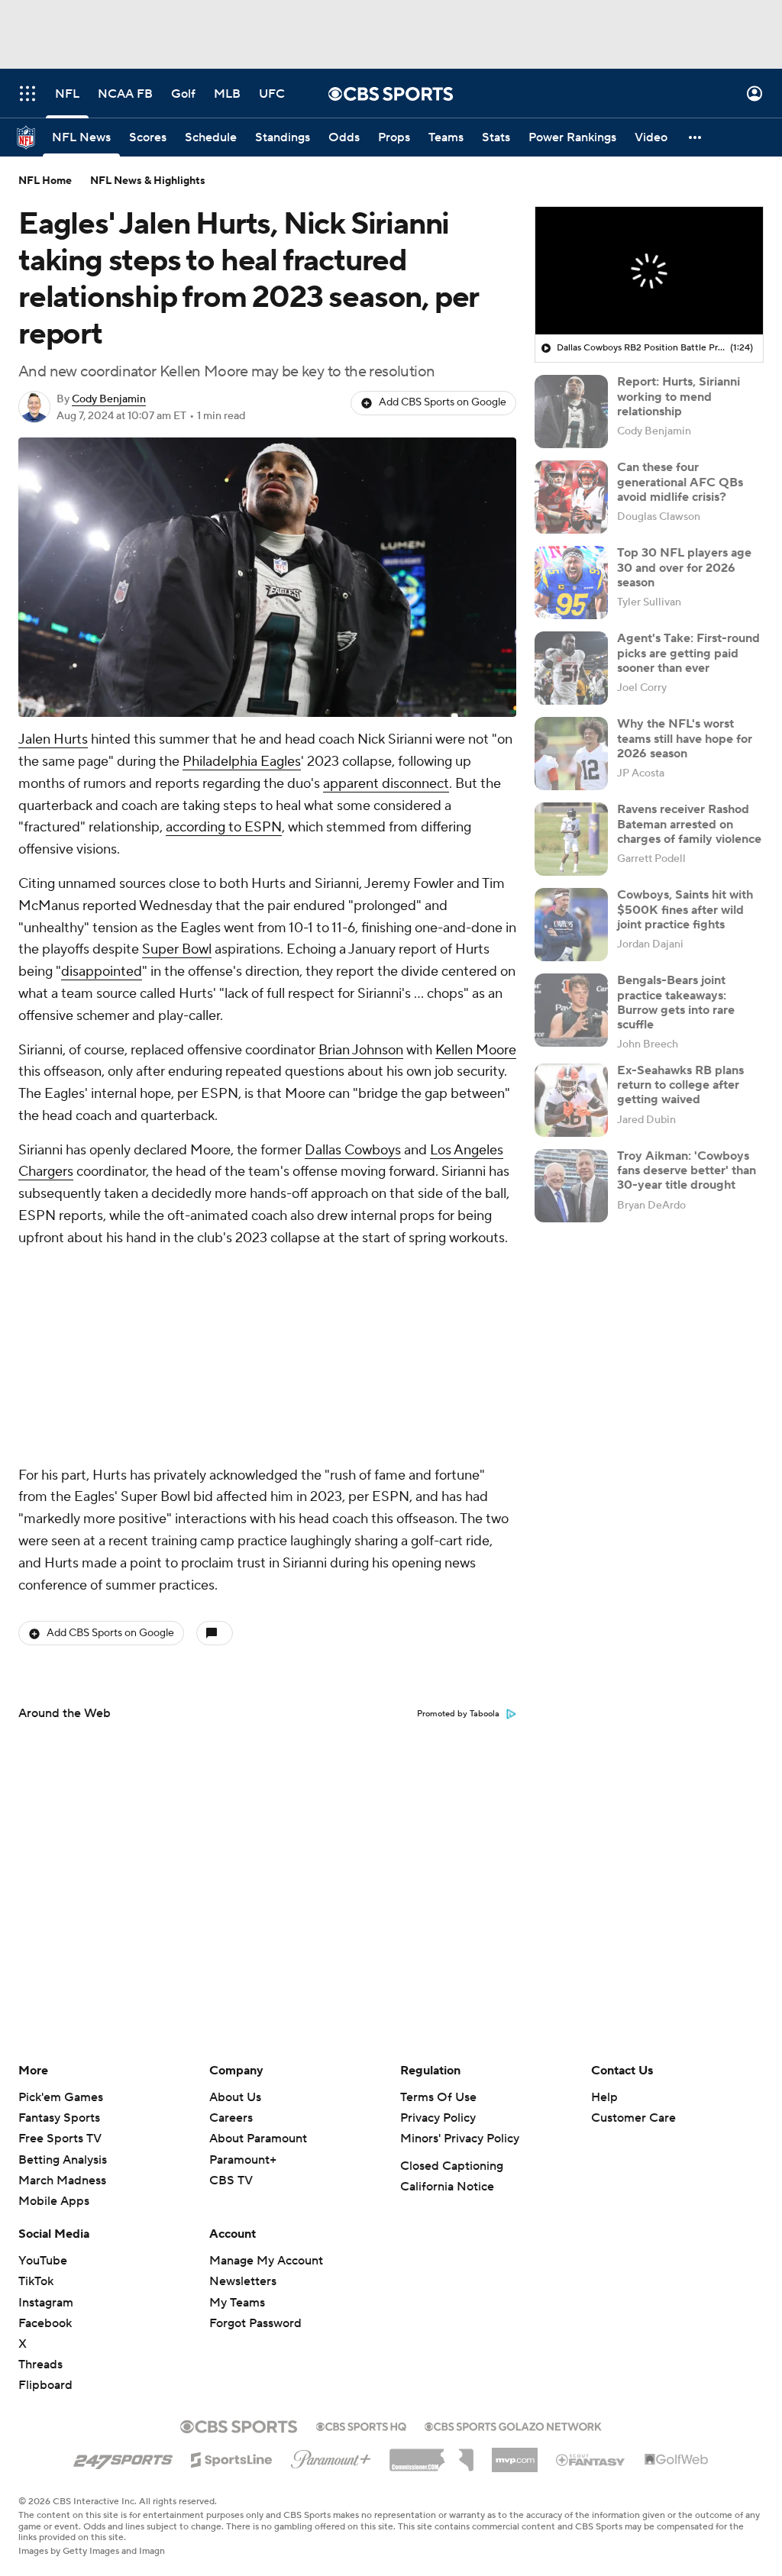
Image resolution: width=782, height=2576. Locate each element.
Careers (231, 2118)
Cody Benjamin (109, 399)
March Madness (62, 2181)
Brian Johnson (361, 1050)
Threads (40, 2365)
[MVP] (515, 2454)
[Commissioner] (431, 2455)
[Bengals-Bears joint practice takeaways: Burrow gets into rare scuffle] (571, 1010)
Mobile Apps (54, 2201)
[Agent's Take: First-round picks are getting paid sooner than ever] (571, 668)
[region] (649, 271)
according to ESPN (224, 827)
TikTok (36, 2281)
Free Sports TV (60, 2139)
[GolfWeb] (677, 2460)
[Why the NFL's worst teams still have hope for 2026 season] (571, 754)
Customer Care (633, 2118)
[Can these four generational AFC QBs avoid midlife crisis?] (571, 497)
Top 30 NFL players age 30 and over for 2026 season (684, 567)
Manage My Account (266, 2261)
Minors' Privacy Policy (460, 2139)
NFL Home (45, 181)
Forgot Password (255, 2323)
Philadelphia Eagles (242, 762)
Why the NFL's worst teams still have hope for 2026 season (685, 738)
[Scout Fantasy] (591, 2459)
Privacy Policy (438, 2118)
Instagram (46, 2303)
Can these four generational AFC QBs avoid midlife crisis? (680, 482)
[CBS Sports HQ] (361, 2425)
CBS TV (231, 2181)
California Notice (447, 2187)
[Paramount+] (331, 2456)
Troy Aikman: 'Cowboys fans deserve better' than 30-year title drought (687, 1170)
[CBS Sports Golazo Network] (513, 2425)
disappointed (102, 972)
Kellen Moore (476, 1050)
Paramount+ (243, 2160)
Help (604, 2097)
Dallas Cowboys (353, 1150)
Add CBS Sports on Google (443, 402)
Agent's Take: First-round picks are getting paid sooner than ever (688, 653)
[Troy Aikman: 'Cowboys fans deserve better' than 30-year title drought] (571, 1186)
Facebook (45, 2323)
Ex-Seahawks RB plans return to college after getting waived (680, 1085)
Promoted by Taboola (458, 1714)
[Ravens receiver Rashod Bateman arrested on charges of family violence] (571, 839)
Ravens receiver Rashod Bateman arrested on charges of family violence (689, 824)
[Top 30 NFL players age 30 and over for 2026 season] (571, 583)
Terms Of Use (438, 2097)
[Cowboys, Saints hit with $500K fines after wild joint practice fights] (571, 925)
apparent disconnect (386, 784)
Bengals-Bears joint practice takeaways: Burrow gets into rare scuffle (676, 1002)
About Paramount (258, 2139)
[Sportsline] (232, 2458)
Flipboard (45, 2385)
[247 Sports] (123, 2457)
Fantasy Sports (59, 2118)
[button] (27, 94)
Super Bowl (177, 949)
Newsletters (243, 2281)
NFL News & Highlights (148, 181)
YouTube (43, 2261)
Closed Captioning (452, 2166)
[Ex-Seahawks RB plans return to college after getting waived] (571, 1100)
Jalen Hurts (53, 739)
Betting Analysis (63, 2160)
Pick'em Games (61, 2097)
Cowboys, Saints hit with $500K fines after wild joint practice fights (685, 909)
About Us (235, 2097)
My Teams (237, 2303)
